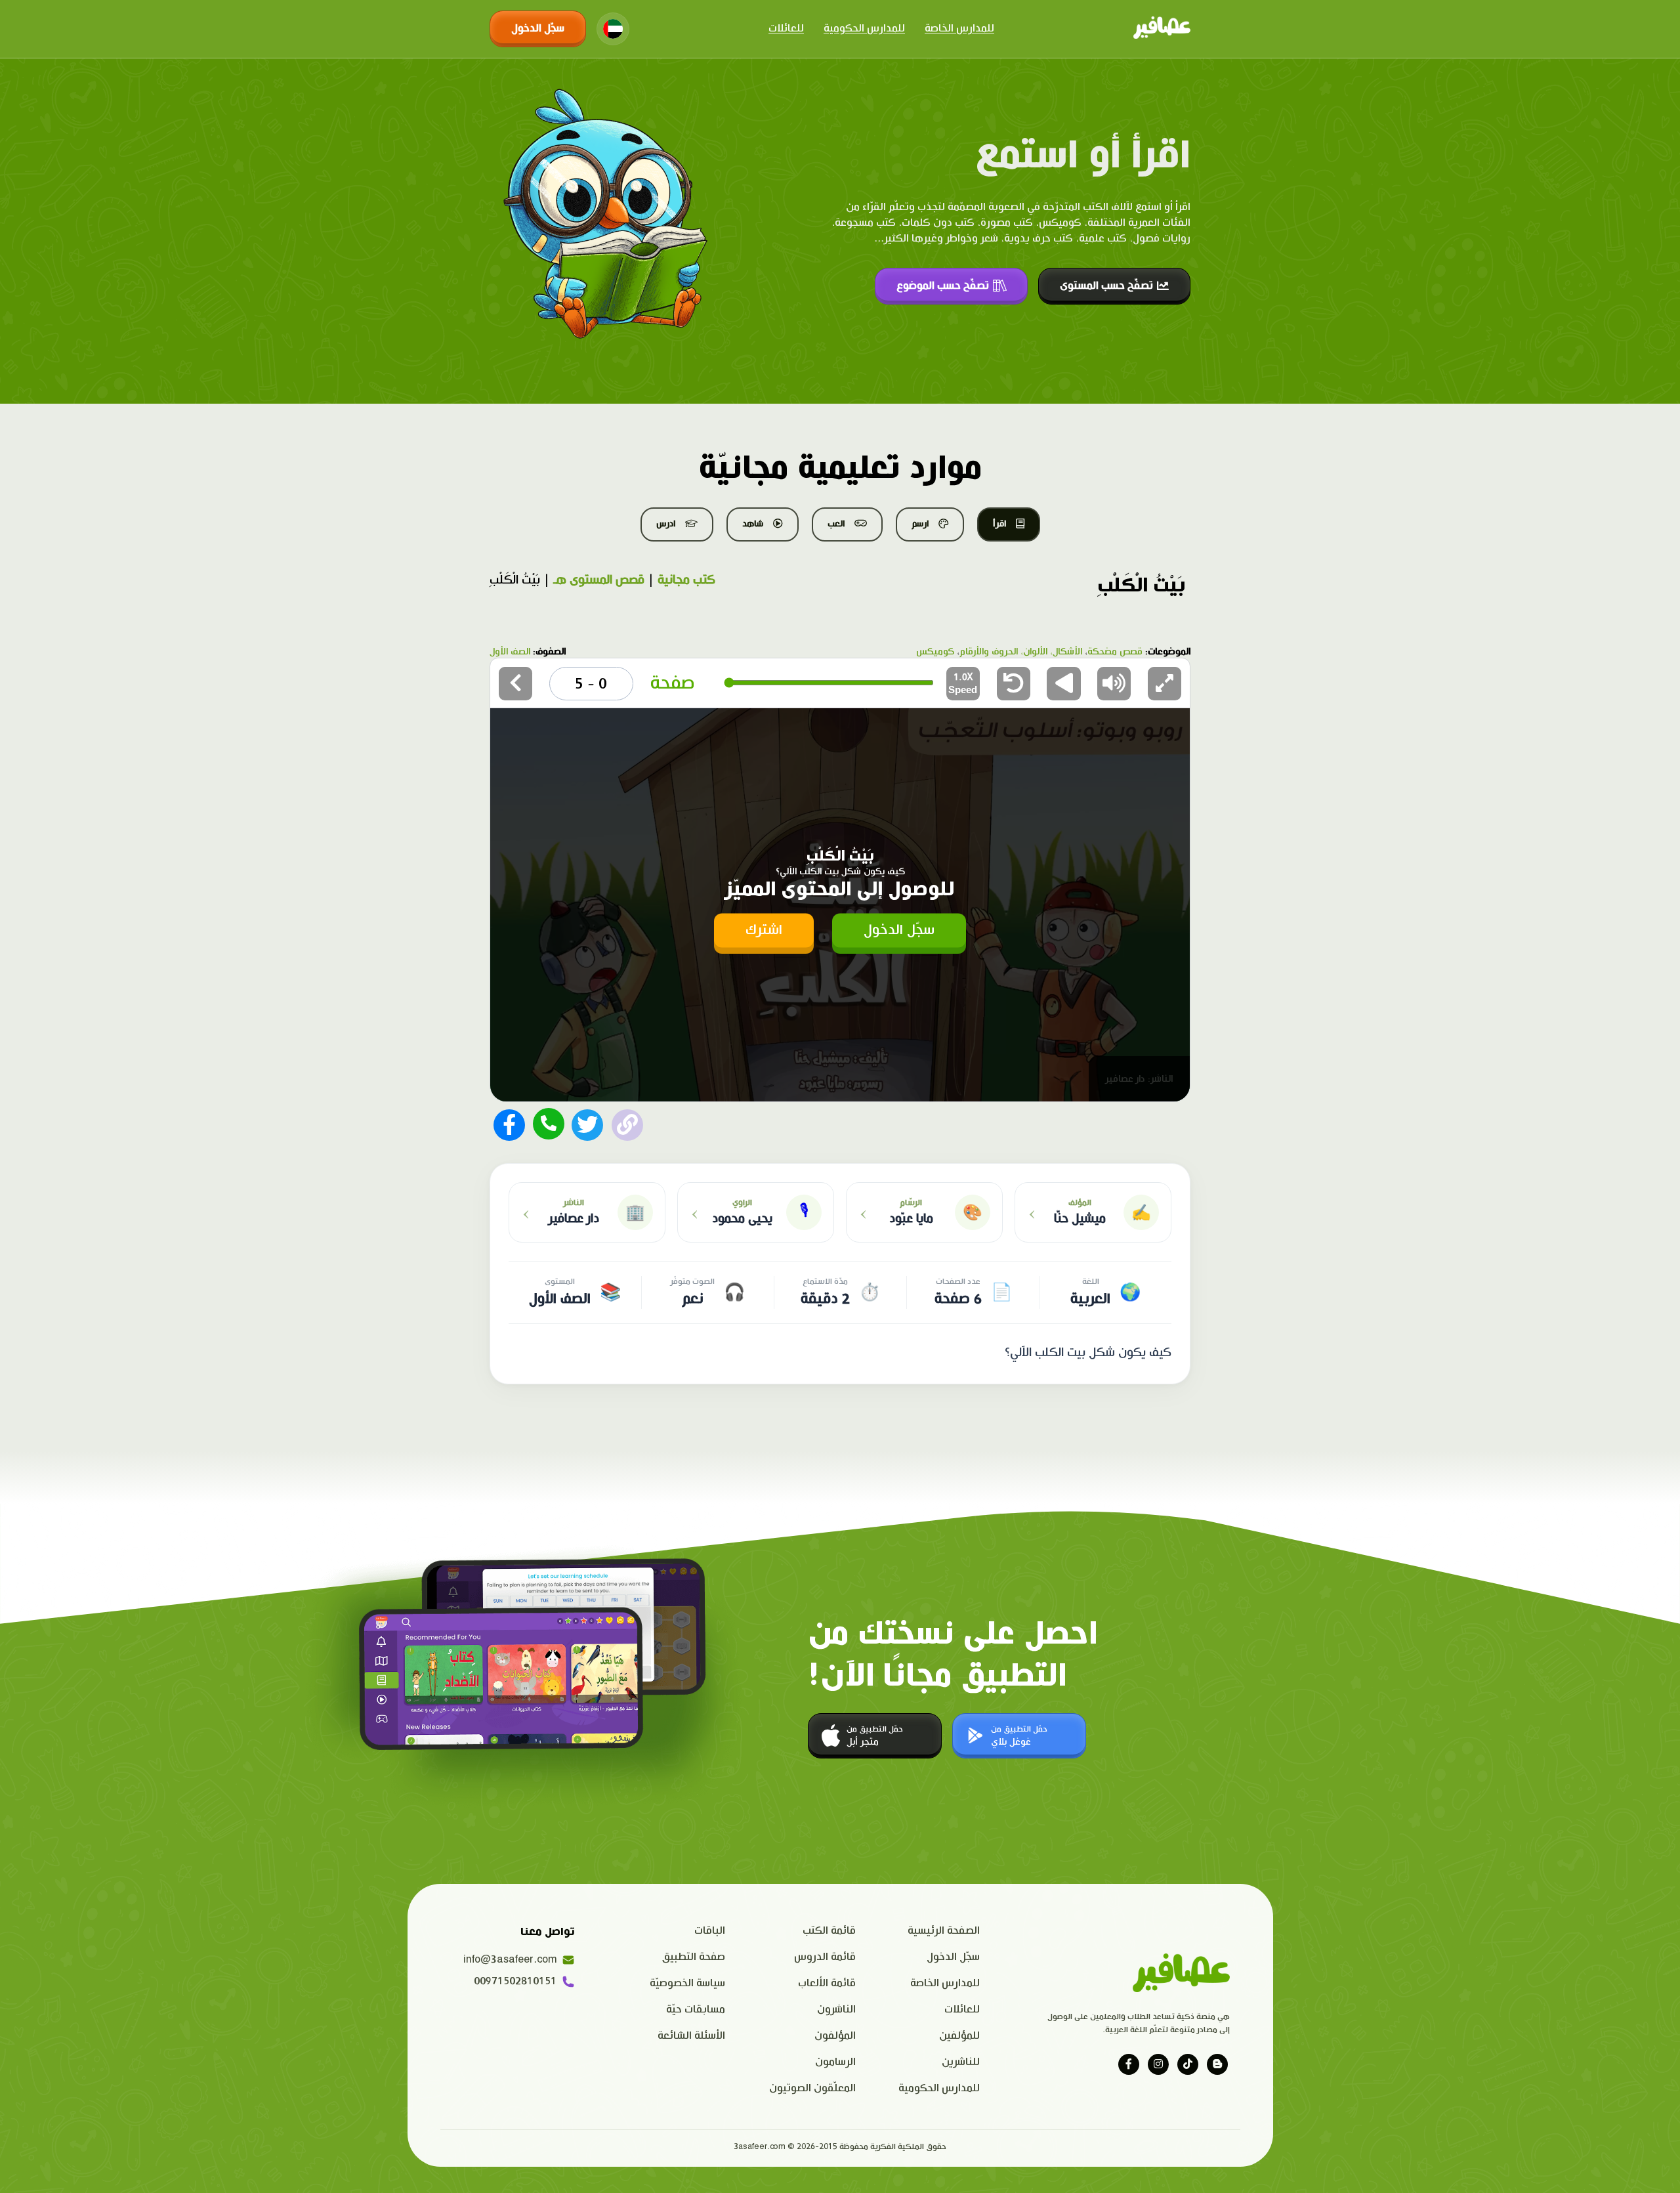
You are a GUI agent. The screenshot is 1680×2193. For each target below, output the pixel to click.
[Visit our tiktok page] (1188, 2064)
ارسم (920, 524)
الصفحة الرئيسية (944, 1931)
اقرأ (999, 524)
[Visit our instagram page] (1158, 2064)
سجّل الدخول (538, 29)
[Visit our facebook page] (1129, 2064)
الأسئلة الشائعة (691, 2036)
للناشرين (961, 2062)
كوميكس (935, 652)
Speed (963, 684)
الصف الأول (510, 652)
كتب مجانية (686, 580)
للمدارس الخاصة (959, 29)
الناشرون (836, 2010)
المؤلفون (835, 2036)
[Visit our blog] (1217, 2064)
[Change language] (613, 29)
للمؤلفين (959, 2036)
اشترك (764, 930)
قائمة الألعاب (827, 1983)
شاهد (753, 524)
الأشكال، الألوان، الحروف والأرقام (1021, 652)
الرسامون (835, 2062)
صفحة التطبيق (694, 1957)
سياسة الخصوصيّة (687, 1983)
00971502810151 (515, 1981)
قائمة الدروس (825, 1957)
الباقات (710, 1931)
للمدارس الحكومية (864, 29)
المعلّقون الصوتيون (812, 2088)
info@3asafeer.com (510, 1960)
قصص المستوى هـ (599, 580)
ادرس (666, 524)
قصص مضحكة (1115, 652)
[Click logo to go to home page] (1162, 29)
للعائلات (786, 29)
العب (836, 524)
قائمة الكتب (829, 1931)
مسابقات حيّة (696, 2010)
